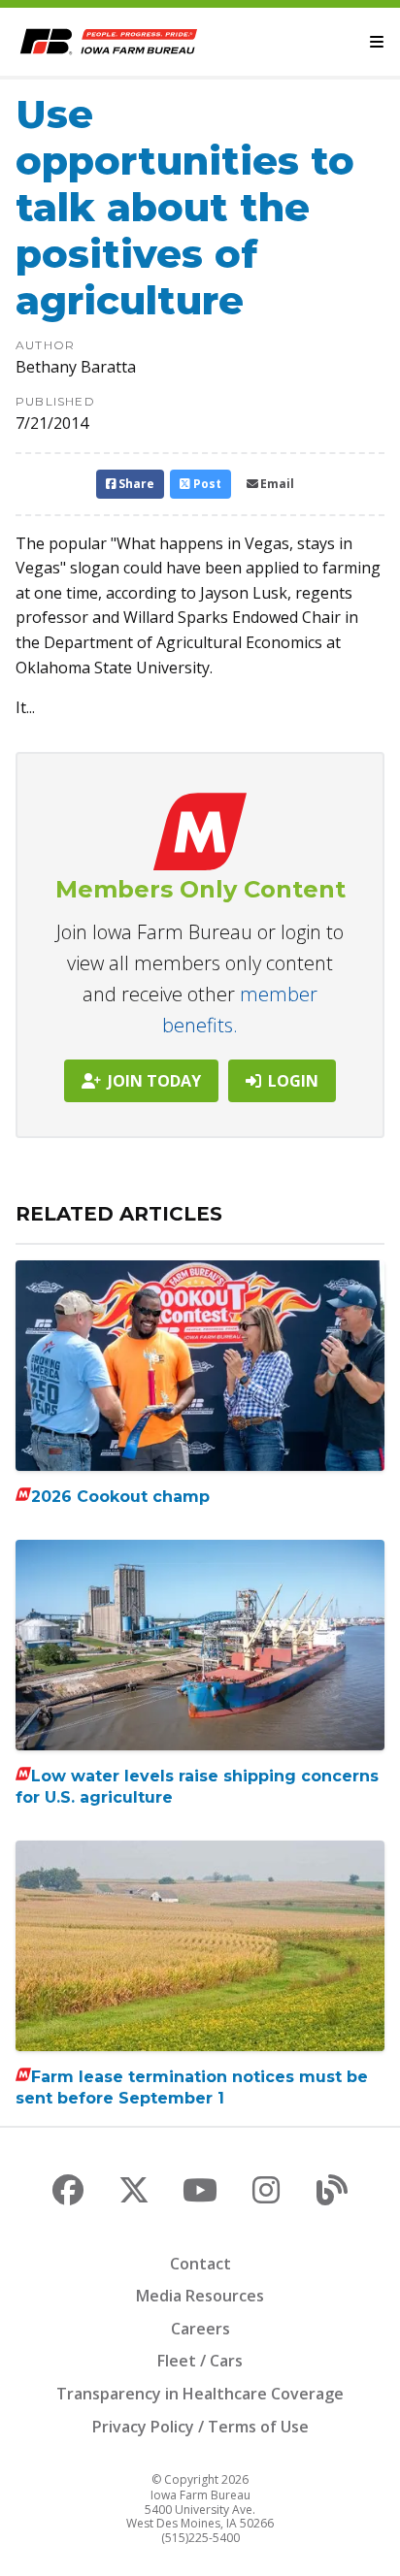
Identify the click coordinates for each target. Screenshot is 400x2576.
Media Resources (200, 2296)
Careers (200, 2329)
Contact (200, 2264)
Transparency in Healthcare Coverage (200, 2394)
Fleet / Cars (200, 2361)
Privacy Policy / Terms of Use (200, 2427)
